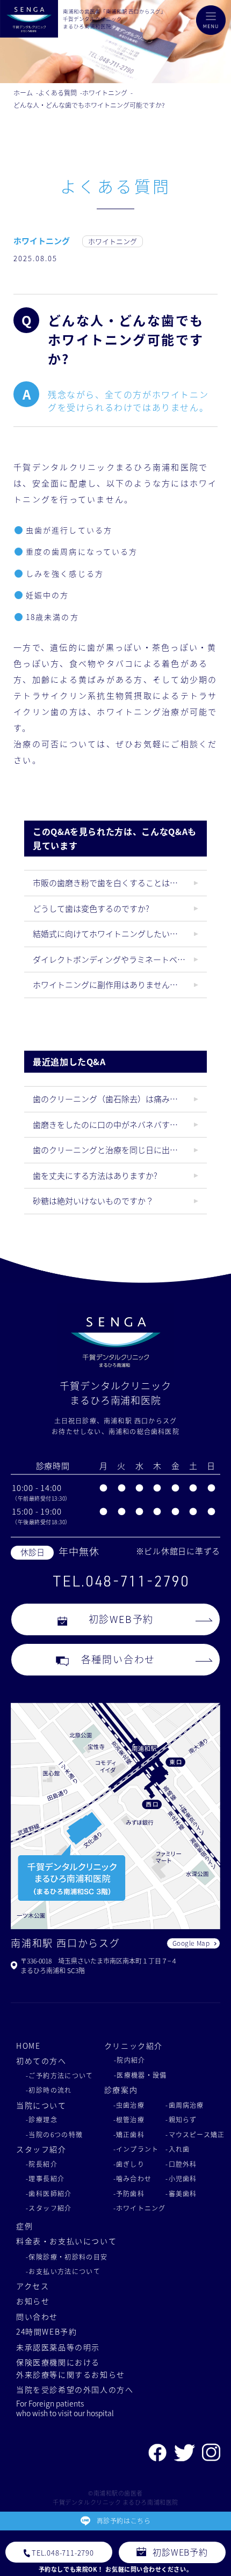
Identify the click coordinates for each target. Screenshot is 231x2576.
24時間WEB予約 (47, 2331)
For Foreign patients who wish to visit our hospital (65, 2408)
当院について (41, 2105)
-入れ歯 (178, 2149)
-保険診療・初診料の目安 (67, 2257)
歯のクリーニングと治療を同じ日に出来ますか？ (120, 1150)
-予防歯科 (129, 2193)
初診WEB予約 (121, 1619)
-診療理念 (42, 2119)
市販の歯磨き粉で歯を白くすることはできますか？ (120, 883)
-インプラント (136, 2149)
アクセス (33, 2286)
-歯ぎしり (129, 2164)
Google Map (191, 1943)
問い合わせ (37, 2316)
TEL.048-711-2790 (121, 1581)
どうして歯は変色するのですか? (91, 908)
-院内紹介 (130, 2060)
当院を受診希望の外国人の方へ (75, 2389)
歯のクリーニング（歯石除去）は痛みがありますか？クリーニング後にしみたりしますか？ (120, 1099)
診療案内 (121, 2090)
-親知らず (181, 2119)
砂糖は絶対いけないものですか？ (93, 1201)
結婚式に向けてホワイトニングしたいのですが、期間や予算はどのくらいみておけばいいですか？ (120, 933)
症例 (24, 2226)
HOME (28, 2046)
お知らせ (33, 2301)
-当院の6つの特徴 (54, 2134)
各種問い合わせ (118, 1659)
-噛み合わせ (132, 2178)
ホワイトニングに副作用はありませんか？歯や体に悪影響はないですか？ (120, 984)
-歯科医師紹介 (49, 2193)
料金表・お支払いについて (66, 2241)
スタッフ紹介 (41, 2149)
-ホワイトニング (140, 2208)
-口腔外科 (181, 2164)
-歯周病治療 (185, 2105)
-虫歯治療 (129, 2105)
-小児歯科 (181, 2178)
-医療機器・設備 (140, 2075)
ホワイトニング (42, 241)
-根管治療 (129, 2119)
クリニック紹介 (133, 2046)
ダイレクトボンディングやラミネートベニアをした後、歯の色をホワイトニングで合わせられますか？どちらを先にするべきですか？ (120, 959)
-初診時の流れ (49, 2090)
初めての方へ (41, 2061)
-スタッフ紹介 (49, 2208)
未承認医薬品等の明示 (58, 2347)
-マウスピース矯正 (195, 2134)
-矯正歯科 (129, 2134)
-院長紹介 (42, 2164)
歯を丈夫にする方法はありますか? (95, 1175)
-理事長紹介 (45, 2178)
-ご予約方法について (60, 2075)
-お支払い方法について (63, 2271)
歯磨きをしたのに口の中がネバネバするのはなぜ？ (120, 1124)
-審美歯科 (181, 2193)
